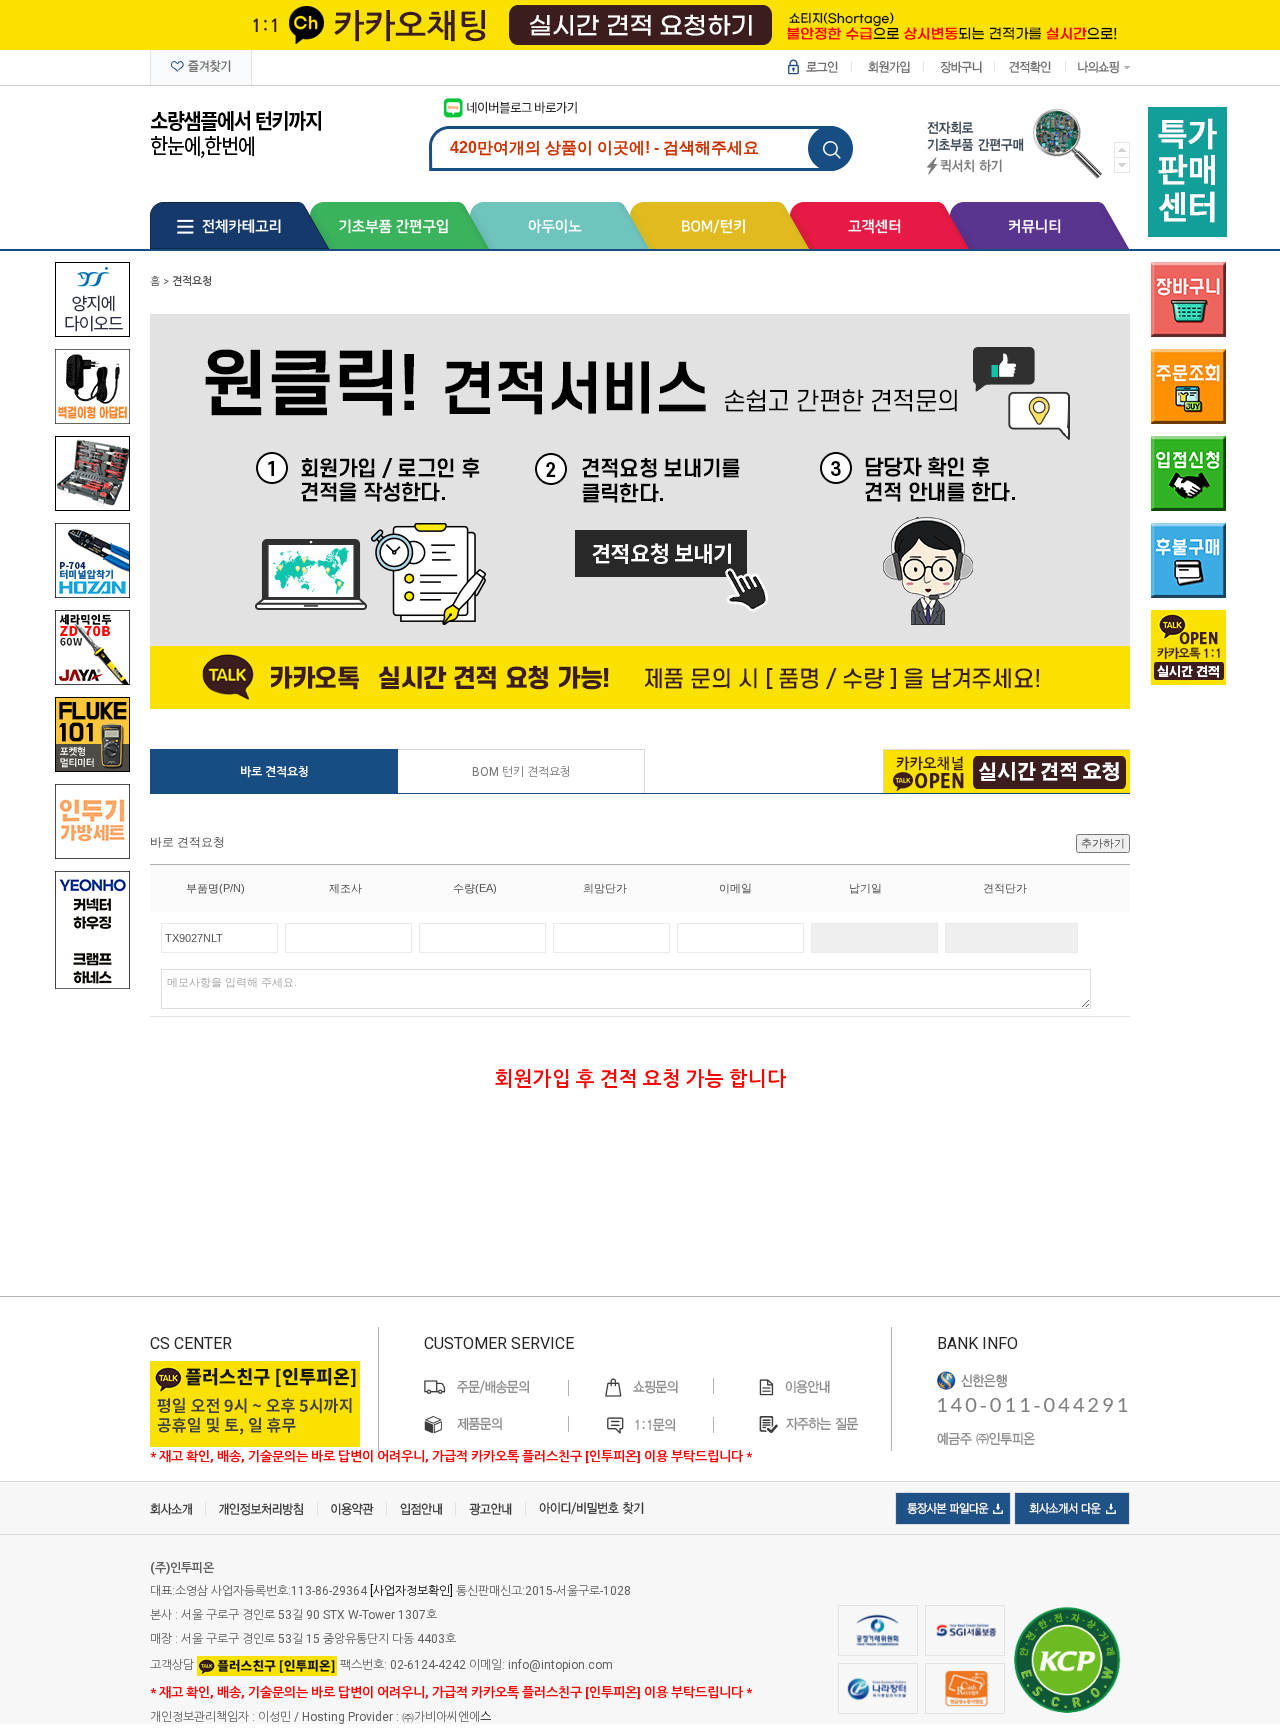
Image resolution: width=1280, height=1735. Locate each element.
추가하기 (1103, 843)
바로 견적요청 (274, 772)
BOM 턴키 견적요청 (521, 772)
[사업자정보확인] (411, 1591)
